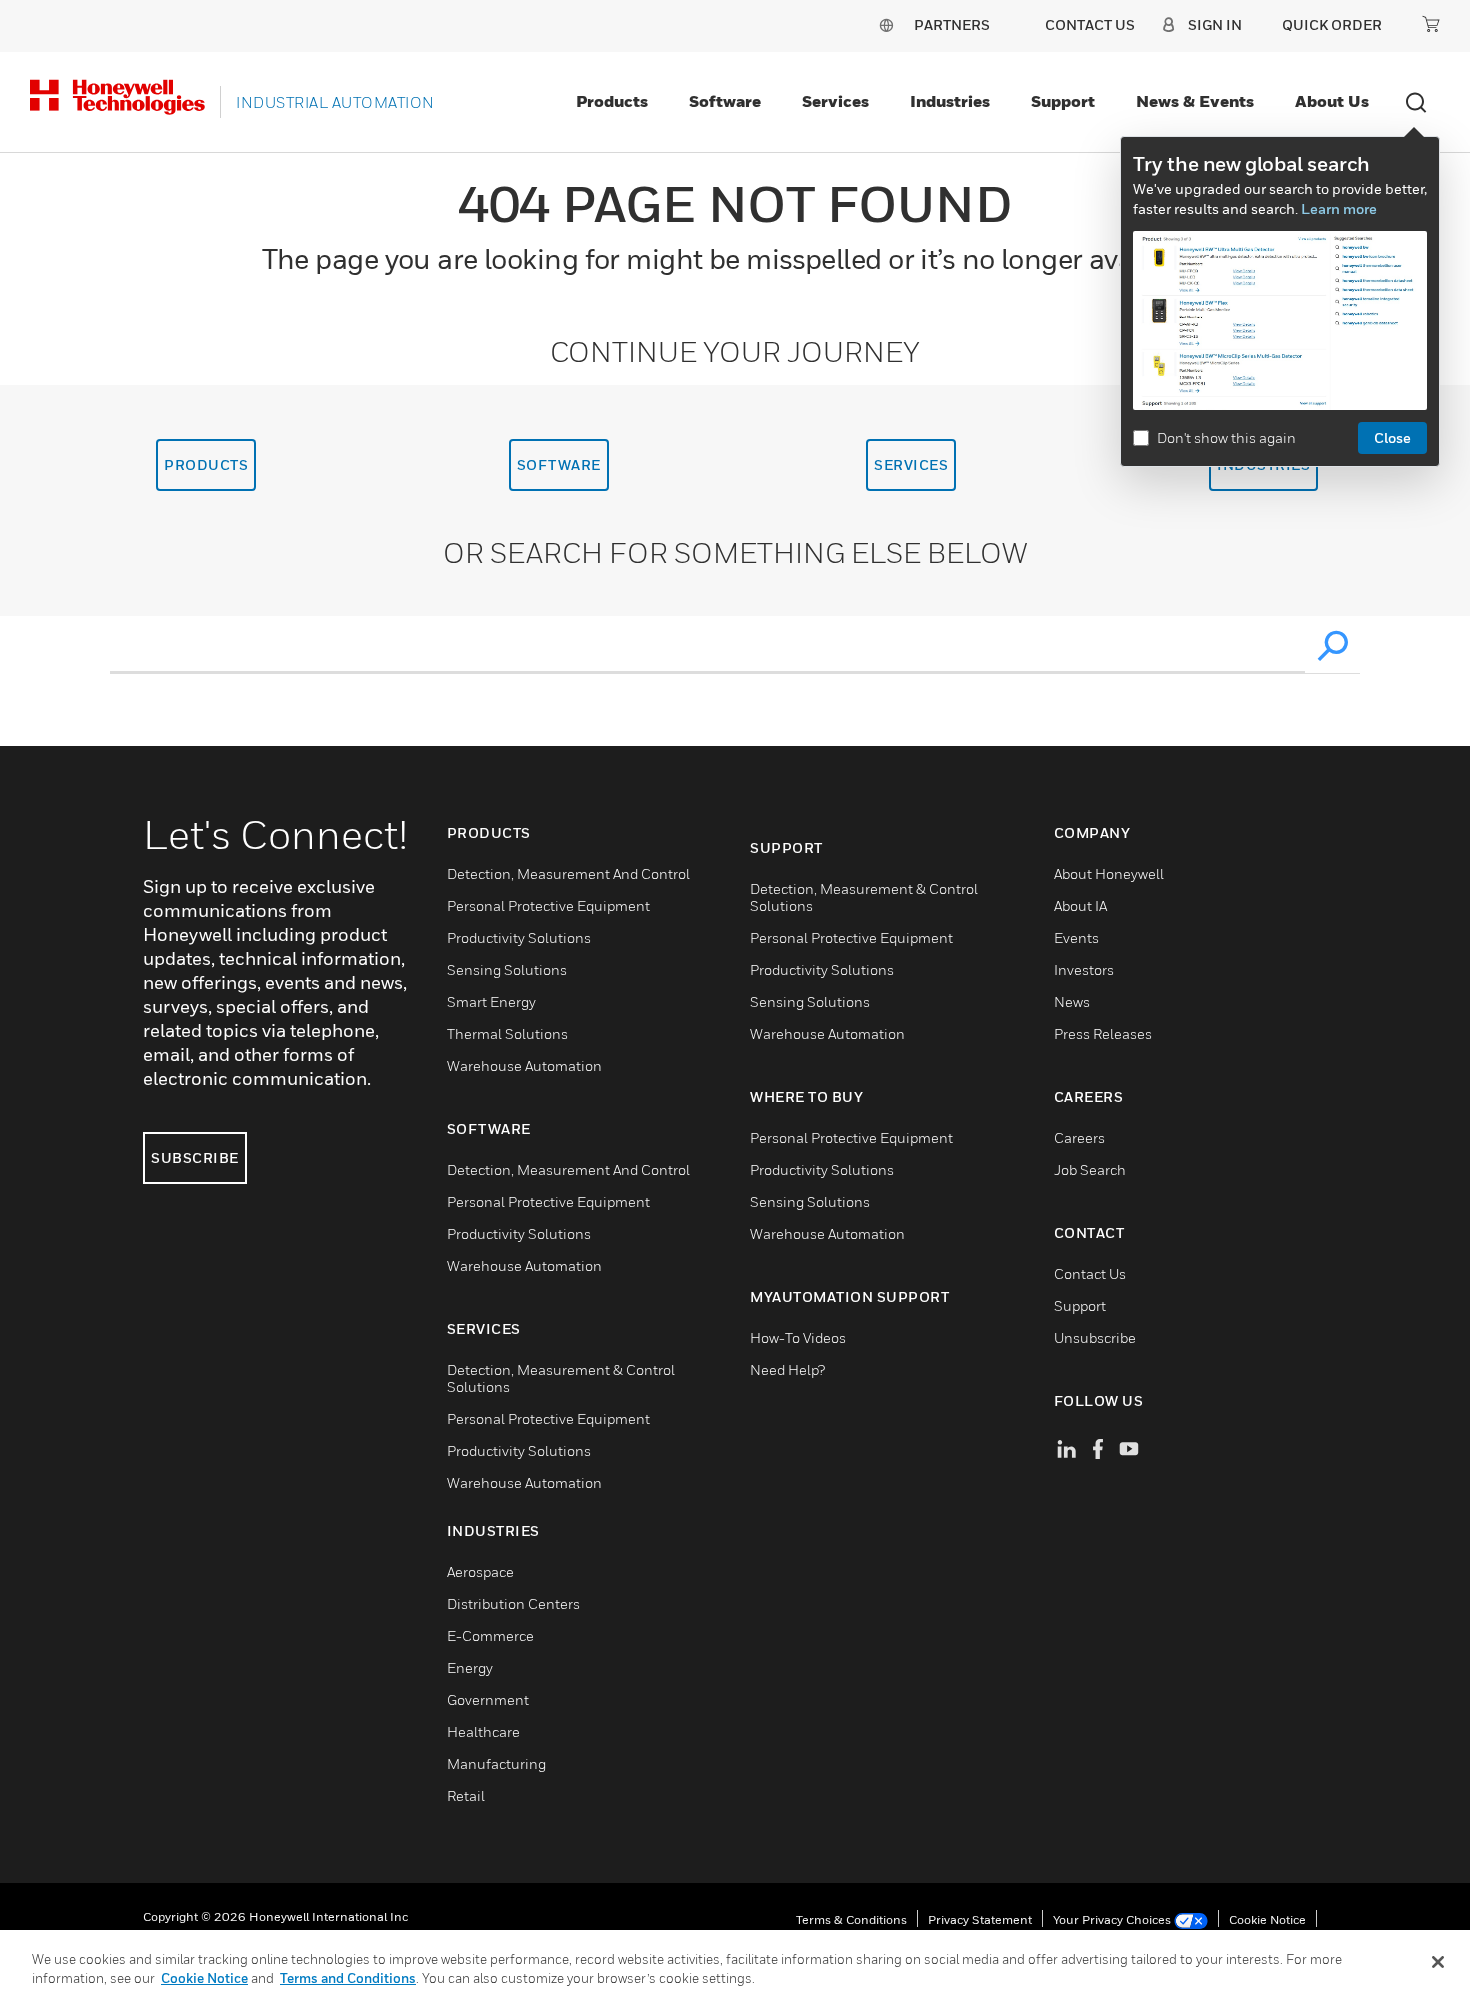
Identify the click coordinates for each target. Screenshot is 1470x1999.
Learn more (1339, 208)
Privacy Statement (980, 1919)
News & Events (1195, 101)
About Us (1332, 101)
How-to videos (798, 1337)
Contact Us (1090, 1273)
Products (612, 101)
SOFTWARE (559, 464)
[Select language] (886, 24)
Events (1076, 937)
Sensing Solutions (507, 969)
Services (835, 101)
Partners (952, 24)
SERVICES (911, 464)
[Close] (1438, 1962)
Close (1392, 437)
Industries (950, 101)
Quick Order (1332, 24)
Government (488, 1699)
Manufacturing (496, 1763)
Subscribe (195, 1157)
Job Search (1090, 1169)
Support (1063, 101)
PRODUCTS (206, 464)
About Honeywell (1109, 873)
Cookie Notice (1267, 1919)
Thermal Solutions (507, 1033)
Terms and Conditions (348, 1978)
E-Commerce (490, 1635)
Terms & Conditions (851, 1919)
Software (725, 101)
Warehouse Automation (524, 1065)
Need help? (787, 1369)
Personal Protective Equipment (548, 905)
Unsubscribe (1095, 1337)
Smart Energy (491, 1001)
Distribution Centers (513, 1603)
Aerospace (480, 1571)
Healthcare (483, 1731)
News (1072, 1001)
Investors (1084, 969)
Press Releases (1103, 1033)
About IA (1080, 905)
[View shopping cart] (1431, 24)
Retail (466, 1795)
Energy (470, 1667)
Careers (1079, 1137)
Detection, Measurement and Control (568, 873)
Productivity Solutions (519, 937)
